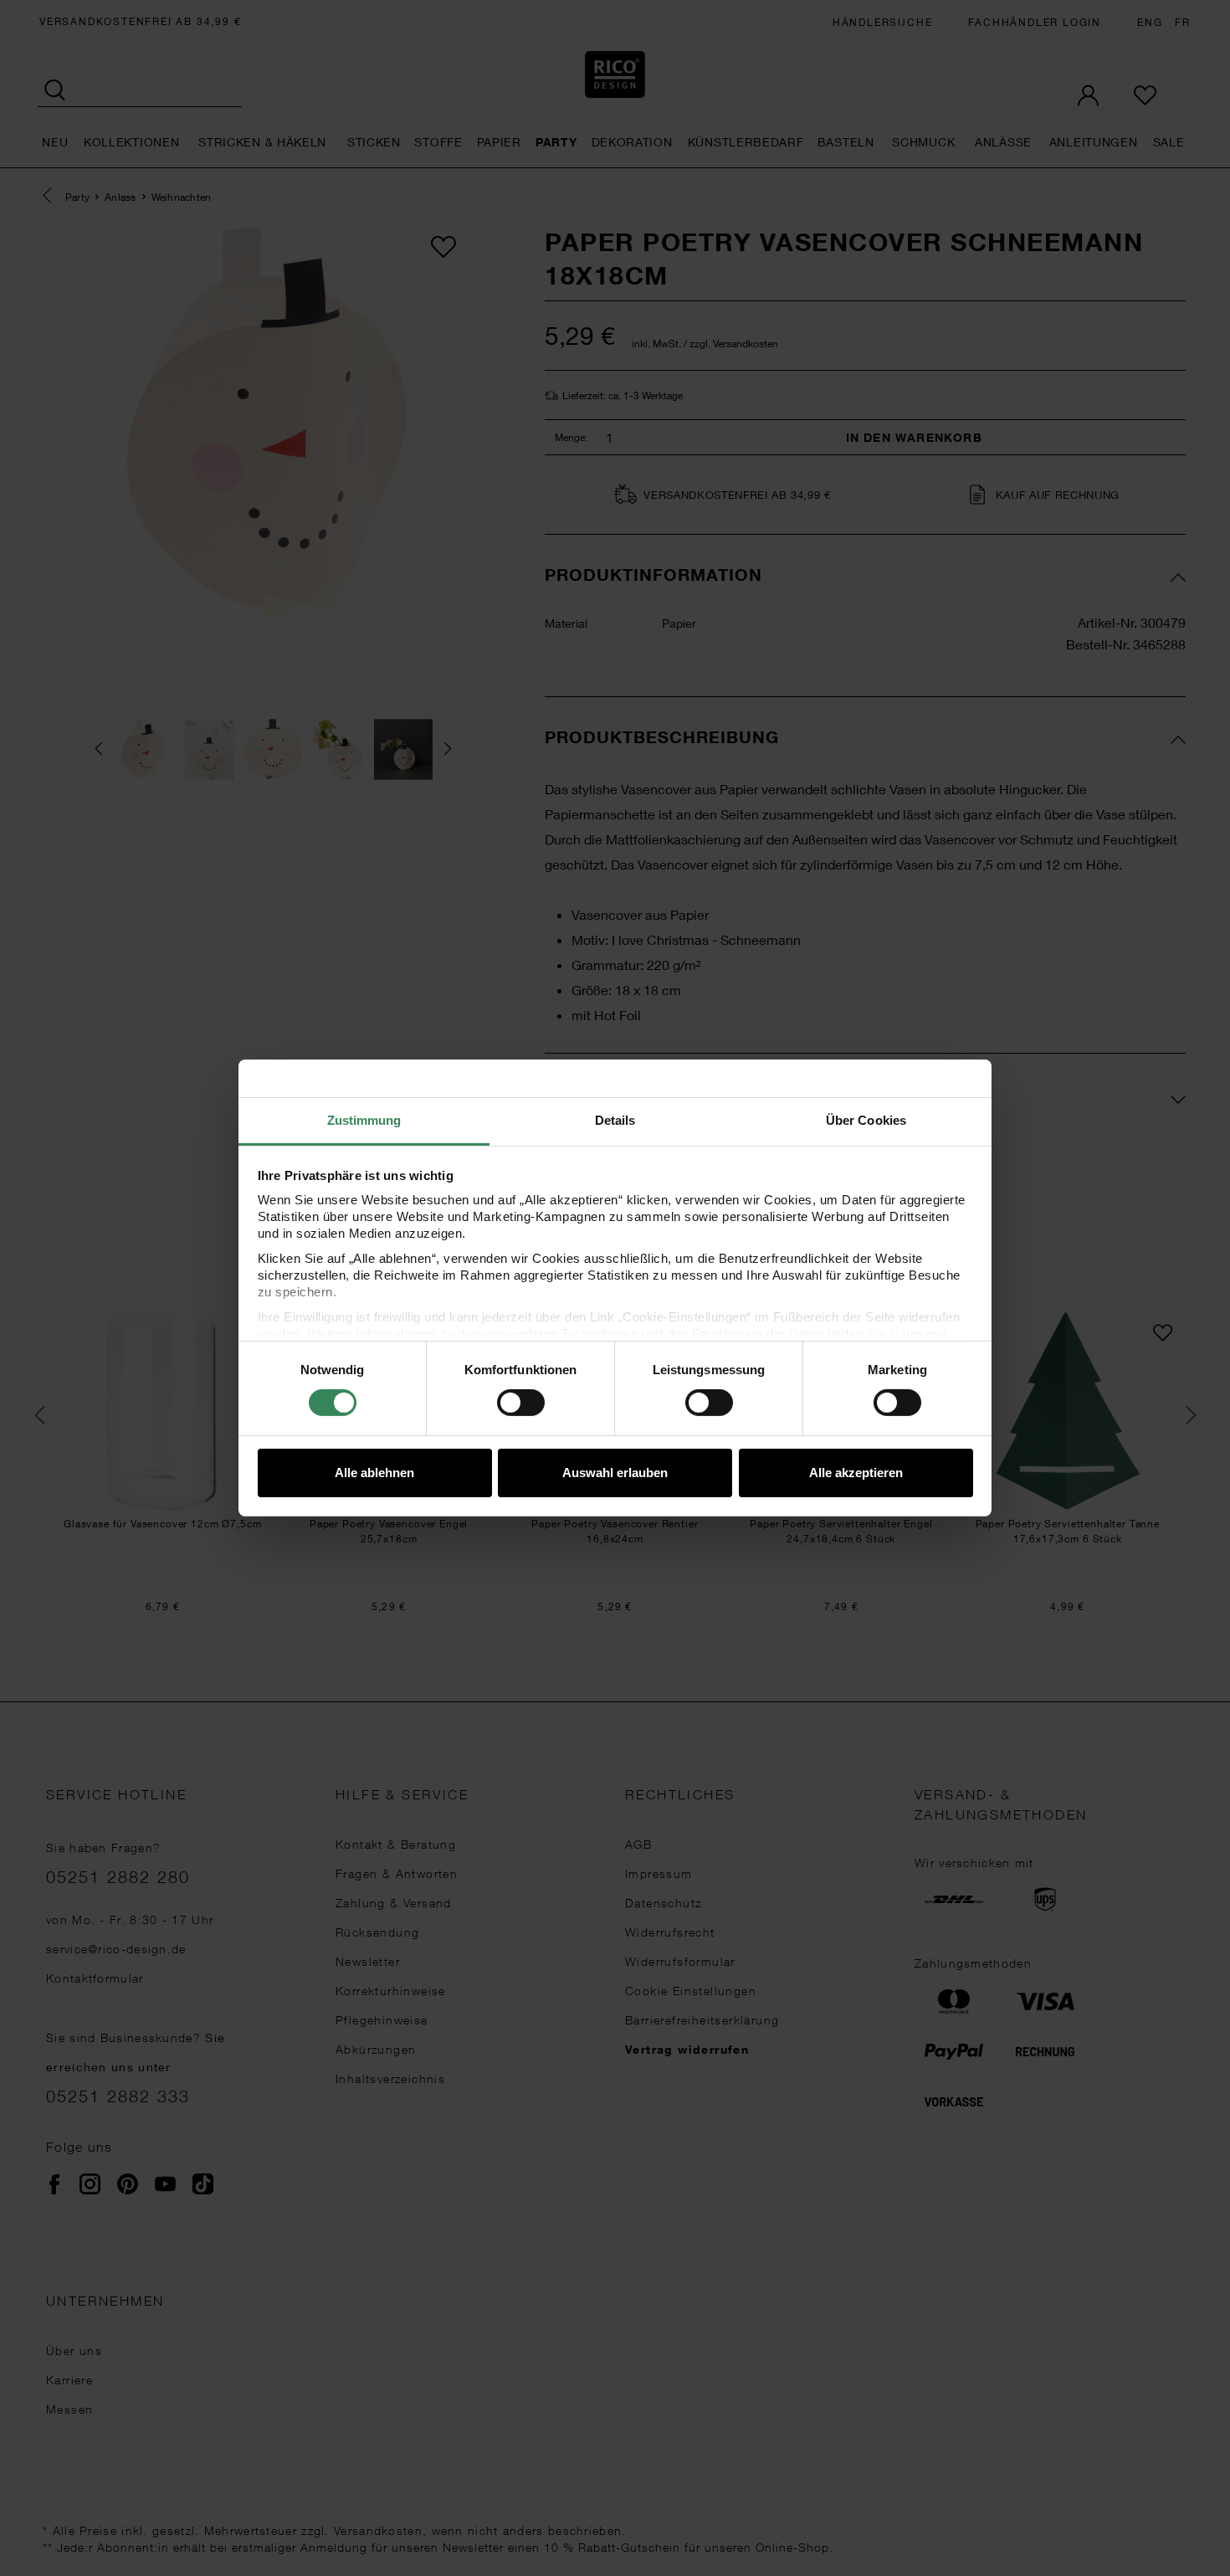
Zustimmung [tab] (364, 1120)
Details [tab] (615, 1120)
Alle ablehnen (374, 1473)
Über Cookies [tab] (866, 1120)
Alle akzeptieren (856, 1473)
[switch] (521, 1403)
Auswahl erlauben (615, 1473)
